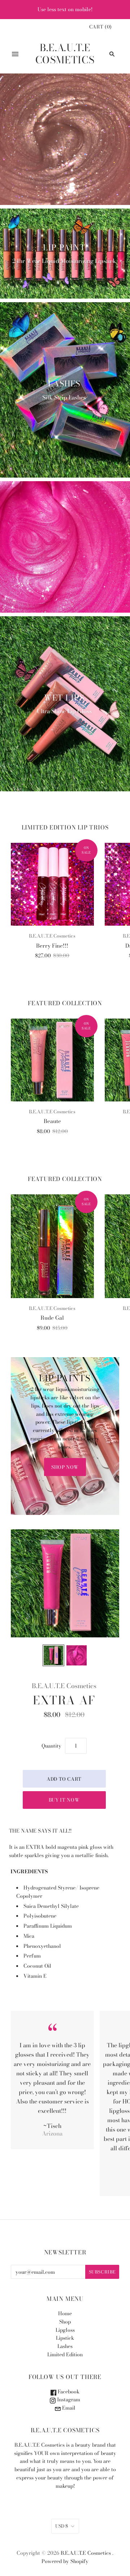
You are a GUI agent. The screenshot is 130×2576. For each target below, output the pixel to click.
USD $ (62, 2526)
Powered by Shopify (65, 2561)
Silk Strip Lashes (64, 397)
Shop (65, 2322)
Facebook (68, 2392)
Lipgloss (65, 2330)
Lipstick (65, 2338)
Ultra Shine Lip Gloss (64, 711)
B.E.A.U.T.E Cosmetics (52, 936)
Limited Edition (65, 2354)
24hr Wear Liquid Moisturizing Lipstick (64, 261)
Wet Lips (64, 698)
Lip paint (64, 247)
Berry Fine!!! (52, 946)
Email (68, 2408)
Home (65, 2313)
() (101, 27)
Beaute (52, 1121)
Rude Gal (52, 1318)
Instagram (68, 2400)
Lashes (64, 384)
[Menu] (15, 54)
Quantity (51, 1746)
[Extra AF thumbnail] (53, 1655)
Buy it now (64, 1800)
